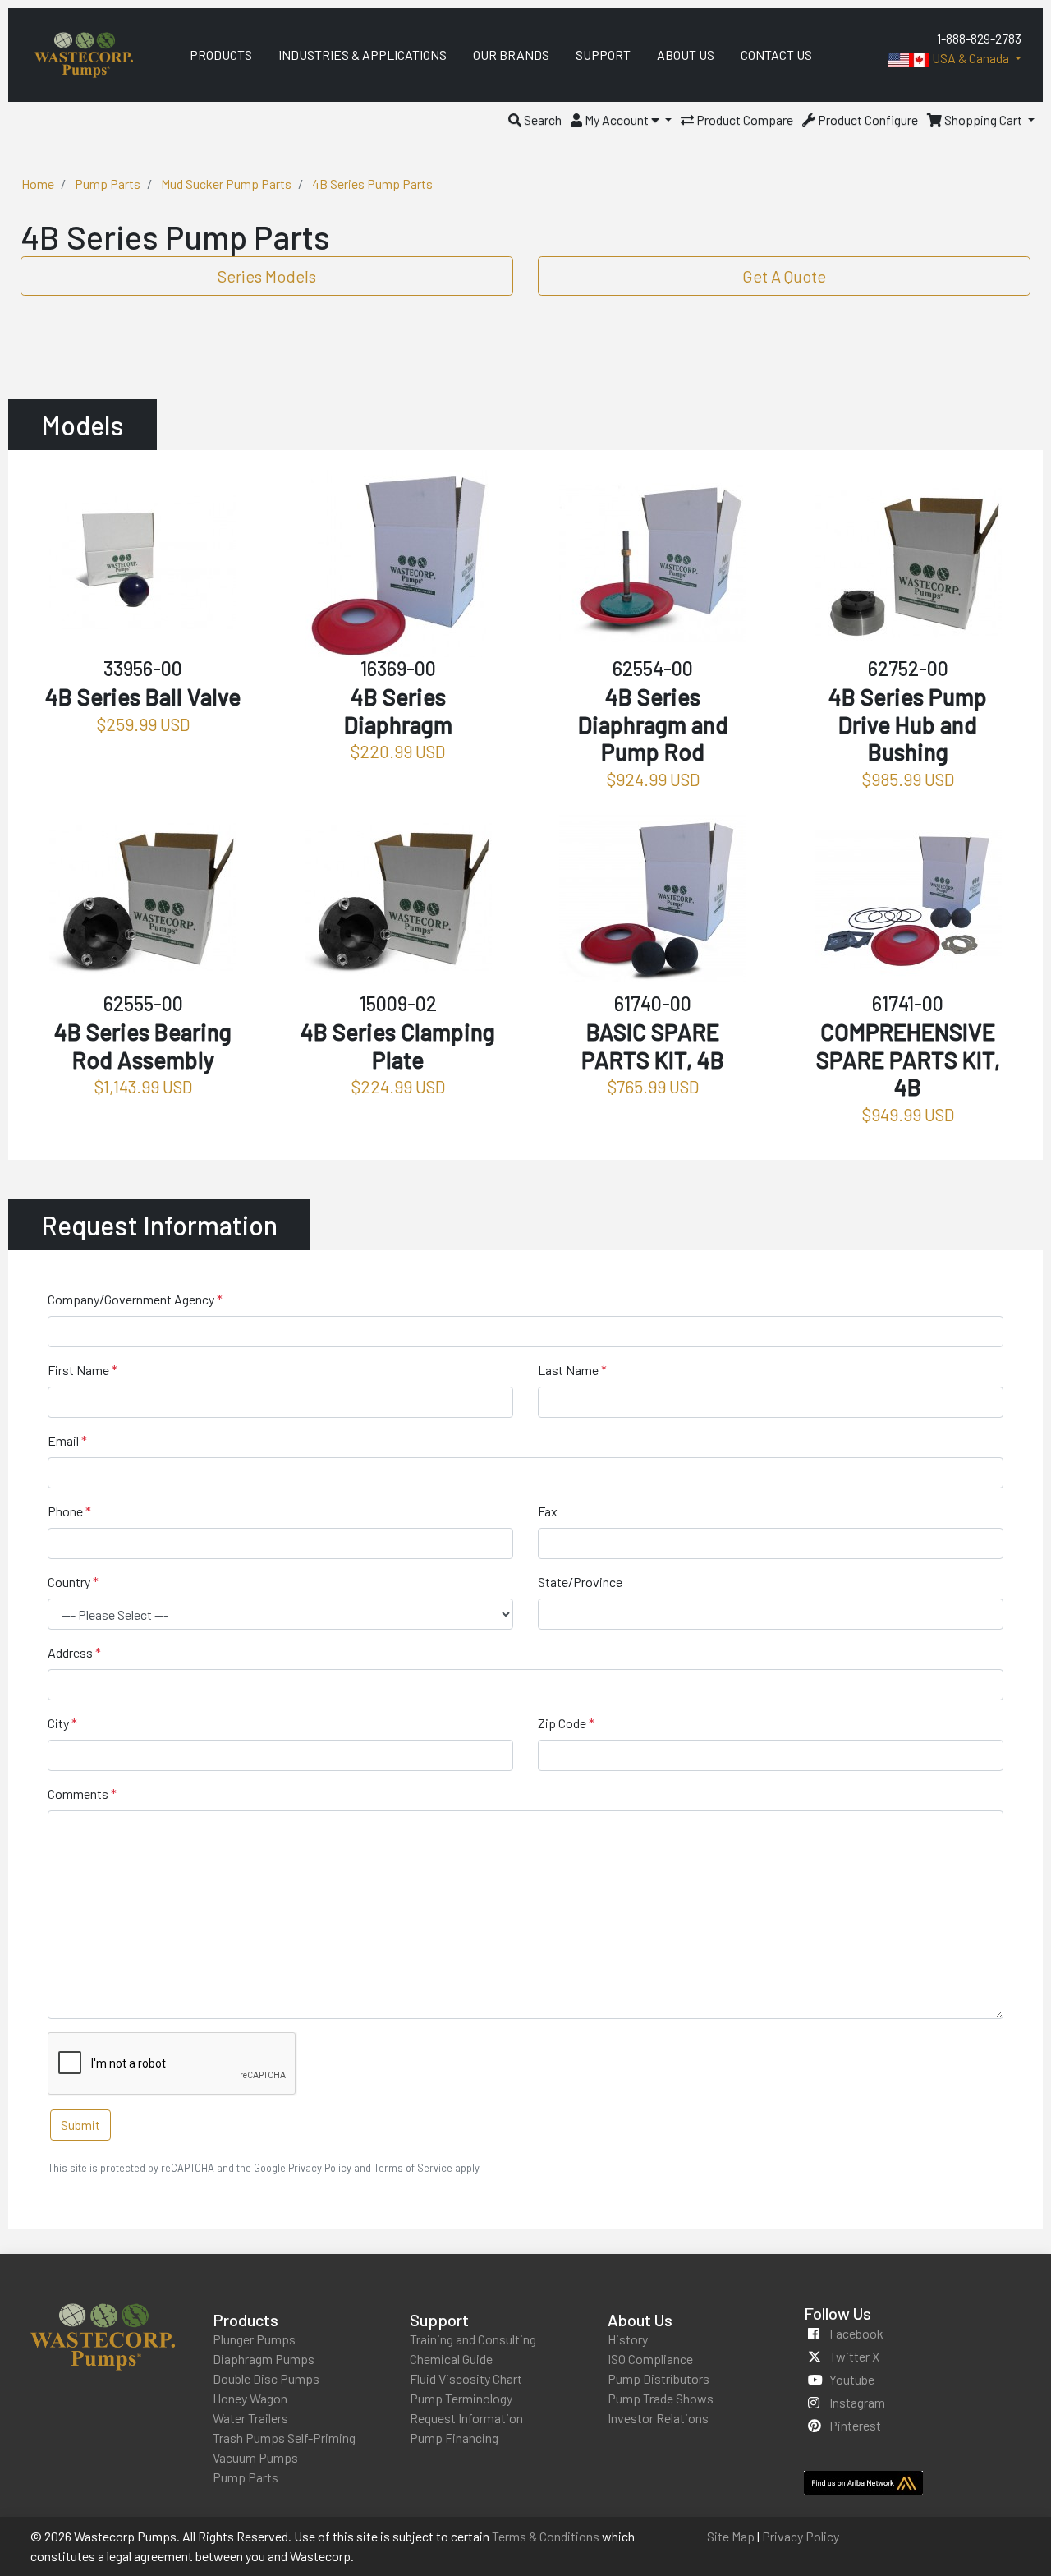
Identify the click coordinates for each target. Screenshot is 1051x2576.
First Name (78, 1370)
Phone (65, 1511)
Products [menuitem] (221, 55)
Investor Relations (658, 2418)
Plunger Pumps (254, 2339)
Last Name (568, 1370)
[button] (535, 120)
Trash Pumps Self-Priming (284, 2438)
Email (63, 1440)
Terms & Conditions (546, 2536)
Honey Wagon (250, 2398)
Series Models (267, 276)
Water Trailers (250, 2418)
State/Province (580, 1582)
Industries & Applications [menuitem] (363, 55)
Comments (78, 1794)
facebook (856, 2333)
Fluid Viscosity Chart (466, 2378)
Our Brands (511, 55)
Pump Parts (108, 184)
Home (38, 184)
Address (70, 1652)
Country (69, 1582)
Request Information (466, 2418)
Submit (80, 2125)
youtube (852, 2379)
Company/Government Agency (131, 1299)
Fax (548, 1511)
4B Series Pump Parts (372, 184)
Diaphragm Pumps (264, 2359)
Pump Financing (454, 2438)
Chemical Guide (451, 2359)
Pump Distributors (659, 2378)
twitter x (854, 2356)
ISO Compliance (650, 2359)
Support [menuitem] (603, 55)
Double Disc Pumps (266, 2378)
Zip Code (562, 1723)
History (628, 2339)
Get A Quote (784, 276)
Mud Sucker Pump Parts (226, 184)
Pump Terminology (461, 2398)
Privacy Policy (801, 2536)
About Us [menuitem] (686, 55)
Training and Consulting (473, 2339)
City (58, 1723)
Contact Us (776, 55)
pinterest (855, 2425)
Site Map (731, 2536)
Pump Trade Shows (661, 2398)
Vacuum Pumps (255, 2457)
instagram (857, 2402)
